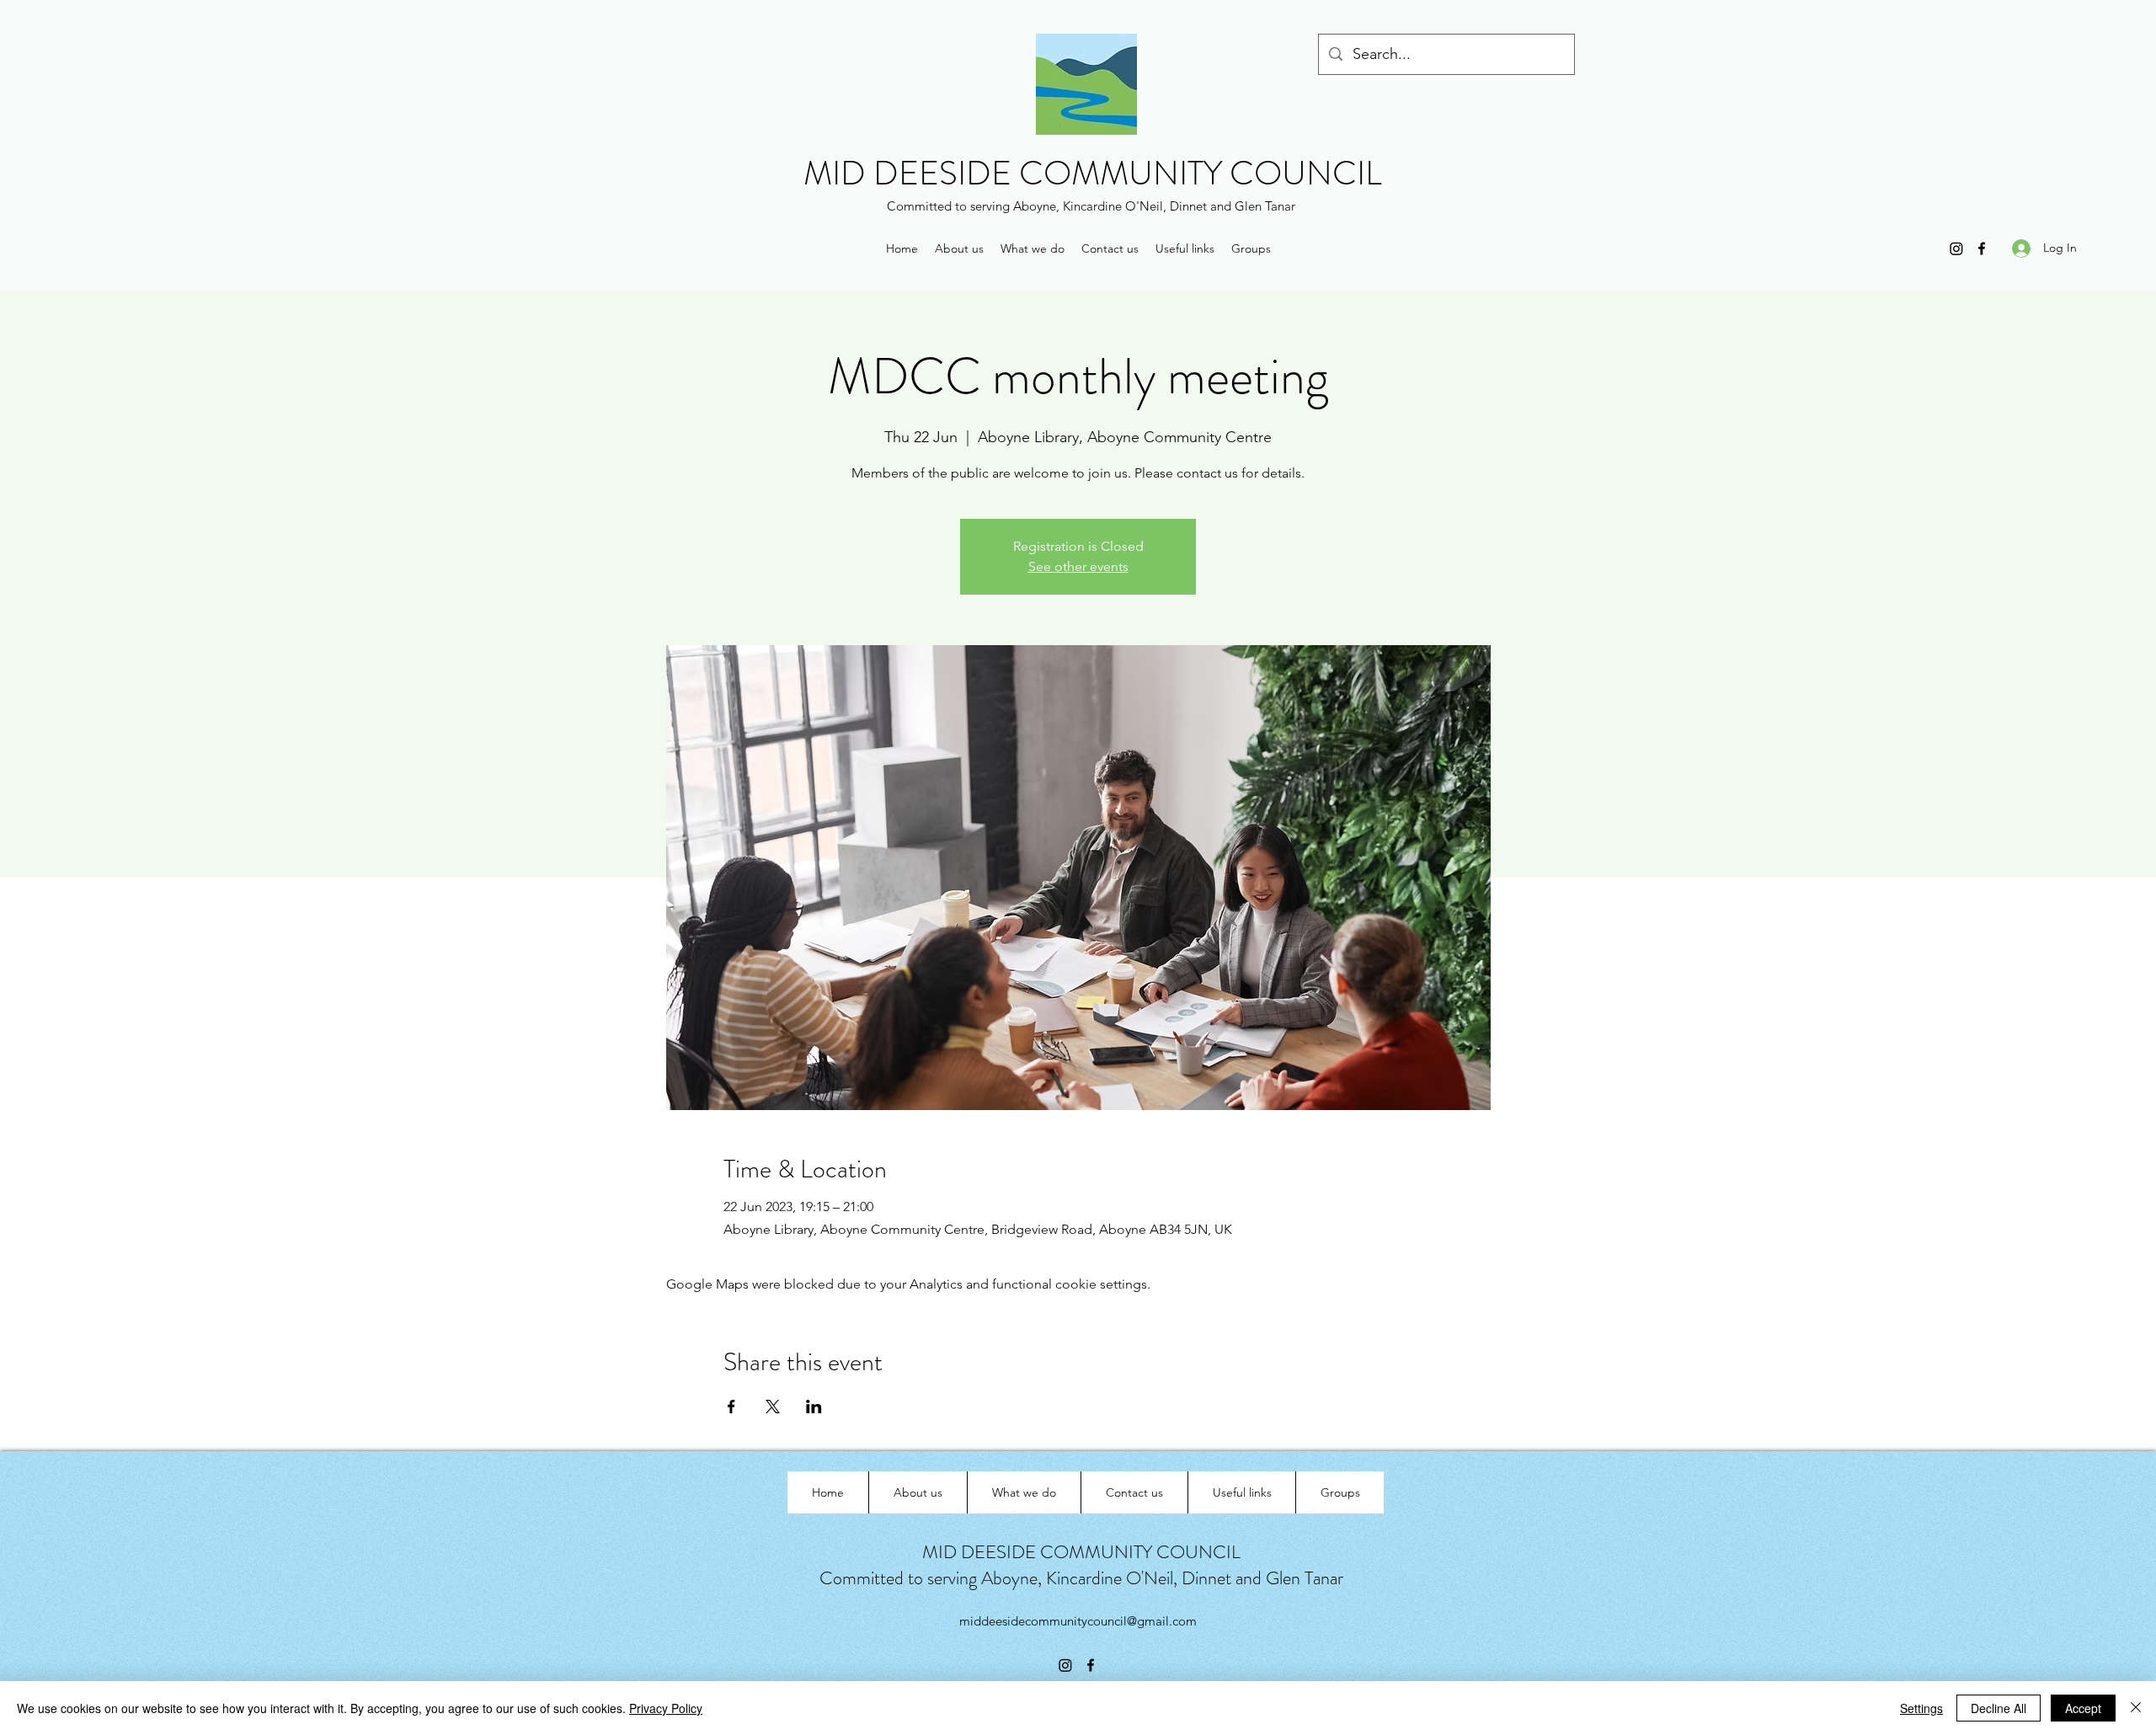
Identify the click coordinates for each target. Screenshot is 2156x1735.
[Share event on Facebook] (731, 1407)
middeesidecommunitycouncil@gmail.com (1078, 1621)
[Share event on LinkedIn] (814, 1407)
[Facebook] (1982, 248)
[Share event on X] (773, 1407)
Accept (2083, 1708)
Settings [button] (1921, 1708)
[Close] (2136, 1708)
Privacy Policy (666, 1708)
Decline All (1999, 1708)
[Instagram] (1956, 248)
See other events (1078, 566)
